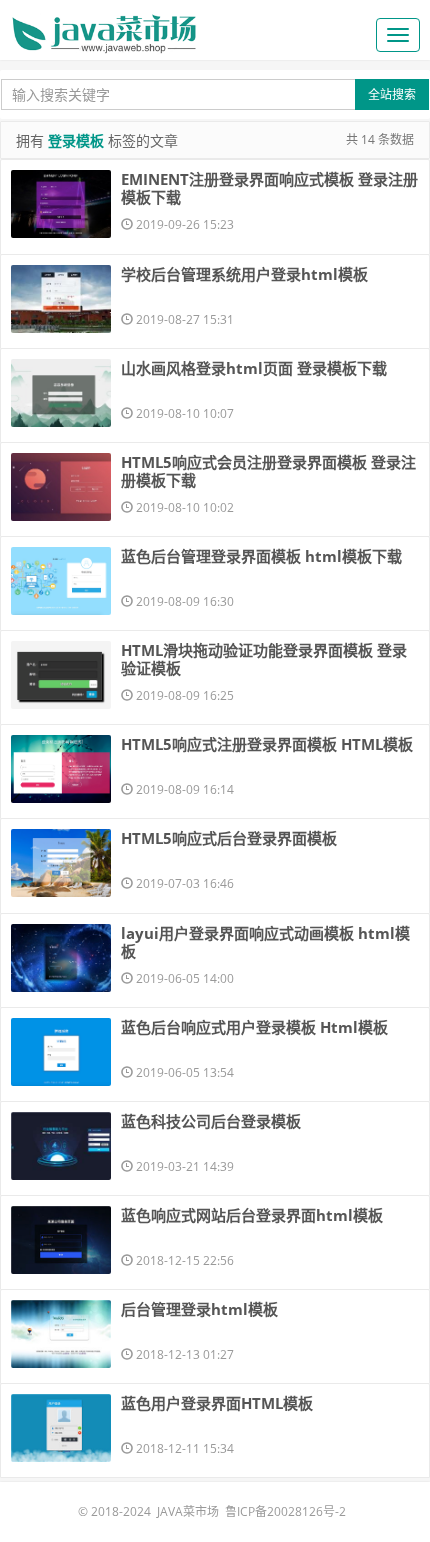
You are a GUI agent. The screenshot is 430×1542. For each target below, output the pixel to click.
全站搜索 (392, 94)
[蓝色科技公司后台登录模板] (61, 1146)
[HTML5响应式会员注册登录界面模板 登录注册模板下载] (61, 487)
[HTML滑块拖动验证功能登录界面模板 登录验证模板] (61, 675)
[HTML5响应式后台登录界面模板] (61, 863)
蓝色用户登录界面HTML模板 (217, 1403)
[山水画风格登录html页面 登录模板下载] (61, 393)
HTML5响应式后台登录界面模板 (229, 838)
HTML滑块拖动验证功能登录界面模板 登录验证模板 (264, 659)
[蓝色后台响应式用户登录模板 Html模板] (61, 1052)
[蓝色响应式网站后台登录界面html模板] (61, 1240)
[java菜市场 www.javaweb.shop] (104, 26)
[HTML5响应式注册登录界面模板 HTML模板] (61, 769)
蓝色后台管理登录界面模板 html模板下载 (261, 556)
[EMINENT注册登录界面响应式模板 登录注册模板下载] (61, 204)
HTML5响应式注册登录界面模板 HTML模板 (267, 744)
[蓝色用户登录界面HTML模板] (61, 1428)
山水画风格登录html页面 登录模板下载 (254, 368)
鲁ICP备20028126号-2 (285, 1511)
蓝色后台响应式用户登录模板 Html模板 (254, 1027)
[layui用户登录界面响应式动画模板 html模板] (61, 958)
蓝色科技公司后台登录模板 (211, 1121)
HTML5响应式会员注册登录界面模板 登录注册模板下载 (268, 471)
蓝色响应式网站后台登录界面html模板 (252, 1215)
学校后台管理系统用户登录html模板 (244, 274)
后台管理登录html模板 (199, 1309)
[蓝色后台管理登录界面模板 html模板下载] (61, 581)
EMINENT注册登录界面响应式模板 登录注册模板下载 (269, 188)
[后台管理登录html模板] (61, 1334)
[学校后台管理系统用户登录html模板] (61, 299)
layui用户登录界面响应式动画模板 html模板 (265, 942)
